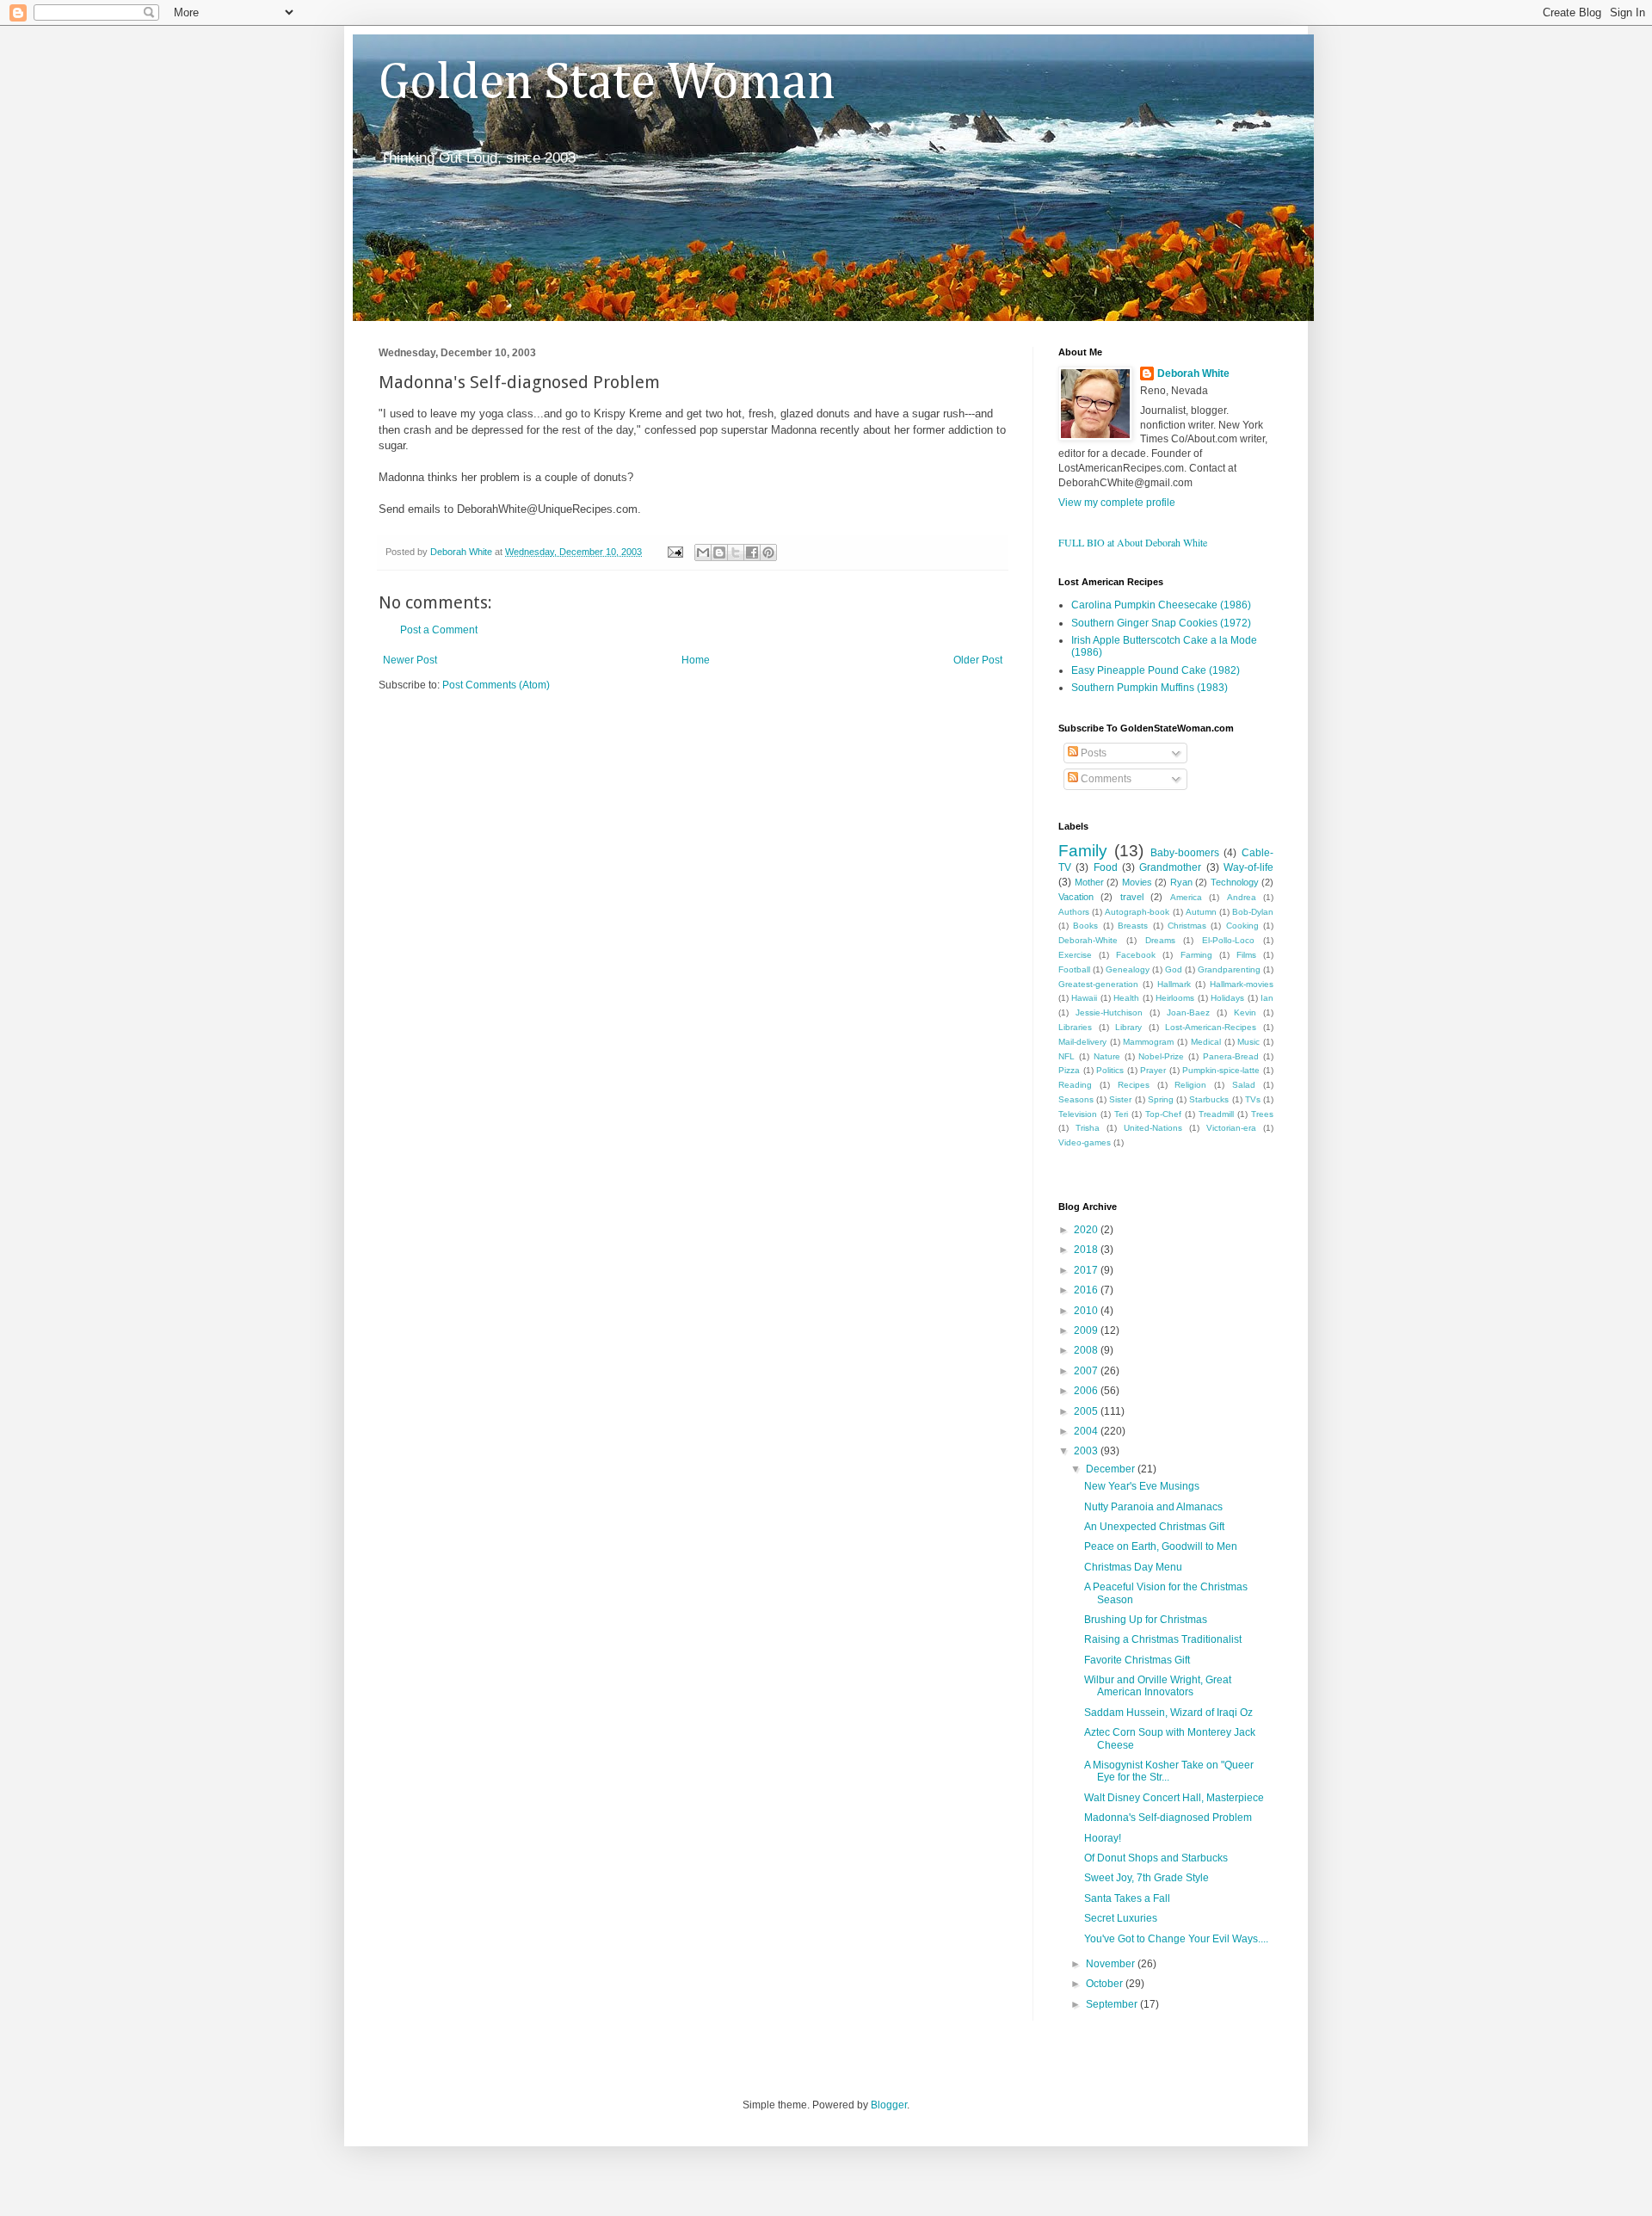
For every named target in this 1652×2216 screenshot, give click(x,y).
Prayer (1153, 1070)
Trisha (1088, 1128)
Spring (1161, 1099)
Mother (1089, 882)
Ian (1267, 998)
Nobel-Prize (1161, 1056)
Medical (1206, 1042)
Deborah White (1193, 373)
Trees (1262, 1114)
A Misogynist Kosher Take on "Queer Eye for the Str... (1169, 1771)
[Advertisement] (580, 744)
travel (1132, 897)
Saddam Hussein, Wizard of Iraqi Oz (1168, 1713)
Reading (1075, 1085)
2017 (1087, 1270)
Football (1074, 969)
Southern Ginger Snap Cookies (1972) (1161, 623)
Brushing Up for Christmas (1146, 1620)
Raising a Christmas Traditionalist (1163, 1639)
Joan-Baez (1188, 1012)
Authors (1074, 912)
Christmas (1187, 926)
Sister (1120, 1099)
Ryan (1181, 882)
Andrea (1242, 897)
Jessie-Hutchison (1109, 1012)
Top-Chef (1163, 1114)
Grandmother (1170, 867)
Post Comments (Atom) (496, 685)
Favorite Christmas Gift (1137, 1660)
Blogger (889, 2105)
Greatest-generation (1098, 984)
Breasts (1133, 926)
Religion (1190, 1085)
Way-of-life (1248, 867)
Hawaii (1084, 998)
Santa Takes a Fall (1127, 1898)
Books (1085, 926)
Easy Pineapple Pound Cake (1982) (1156, 670)
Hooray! (1103, 1838)
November (1112, 1964)
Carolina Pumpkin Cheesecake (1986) (1161, 605)
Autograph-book (1137, 912)
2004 (1087, 1431)
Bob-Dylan (1253, 912)
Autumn (1201, 912)
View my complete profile (1117, 503)
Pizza (1069, 1070)
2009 (1087, 1330)
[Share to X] (736, 552)
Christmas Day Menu (1133, 1567)
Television (1078, 1114)
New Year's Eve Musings (1142, 1486)
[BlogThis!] (719, 552)
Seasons (1076, 1099)
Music (1248, 1042)
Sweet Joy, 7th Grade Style (1147, 1878)
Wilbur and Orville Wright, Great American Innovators (1158, 1686)
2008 (1087, 1350)
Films (1246, 955)
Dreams (1160, 940)
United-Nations (1153, 1128)
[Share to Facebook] (752, 552)
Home (696, 660)
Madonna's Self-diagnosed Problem (1168, 1818)
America (1186, 897)
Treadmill (1216, 1114)
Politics (1110, 1070)
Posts (1092, 753)
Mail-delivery (1082, 1042)
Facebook (1136, 955)
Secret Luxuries (1121, 1918)
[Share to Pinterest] (768, 552)
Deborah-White (1088, 940)
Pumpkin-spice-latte (1221, 1070)
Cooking (1242, 926)
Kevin (1245, 1012)
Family (1083, 851)
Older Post (978, 660)
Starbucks (1209, 1099)
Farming (1196, 955)
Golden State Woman (607, 83)
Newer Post (410, 660)
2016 (1087, 1290)
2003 (1087, 1451)
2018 (1087, 1250)
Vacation (1076, 897)
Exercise (1075, 955)
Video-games (1085, 1142)
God (1174, 969)
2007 (1087, 1371)
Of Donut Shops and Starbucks (1156, 1858)
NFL (1066, 1056)
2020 (1087, 1230)
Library (1128, 1027)
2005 (1087, 1411)
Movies (1137, 882)
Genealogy (1128, 969)
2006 (1087, 1391)
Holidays (1227, 998)
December (1112, 1469)
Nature (1107, 1056)
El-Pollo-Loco (1228, 940)
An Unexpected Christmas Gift (1154, 1527)
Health (1126, 998)
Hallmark (1174, 984)
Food (1106, 867)
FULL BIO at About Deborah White (1133, 542)
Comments (1105, 779)
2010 (1087, 1311)
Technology (1235, 882)
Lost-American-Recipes (1211, 1027)
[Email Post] (675, 552)
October (1106, 1984)
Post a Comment (439, 630)
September (1113, 2004)
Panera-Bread (1231, 1056)
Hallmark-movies (1242, 984)
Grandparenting (1229, 969)
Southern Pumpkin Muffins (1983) (1150, 688)
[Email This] (703, 552)
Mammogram (1148, 1042)
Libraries (1075, 1027)
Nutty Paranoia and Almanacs (1153, 1507)
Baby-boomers (1185, 853)
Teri (1121, 1114)
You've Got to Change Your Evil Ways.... (1176, 1939)
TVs (1253, 1099)
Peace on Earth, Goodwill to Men (1161, 1546)
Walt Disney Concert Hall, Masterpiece (1174, 1798)
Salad (1244, 1085)
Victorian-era (1231, 1128)
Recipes (1134, 1085)
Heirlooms (1175, 998)
